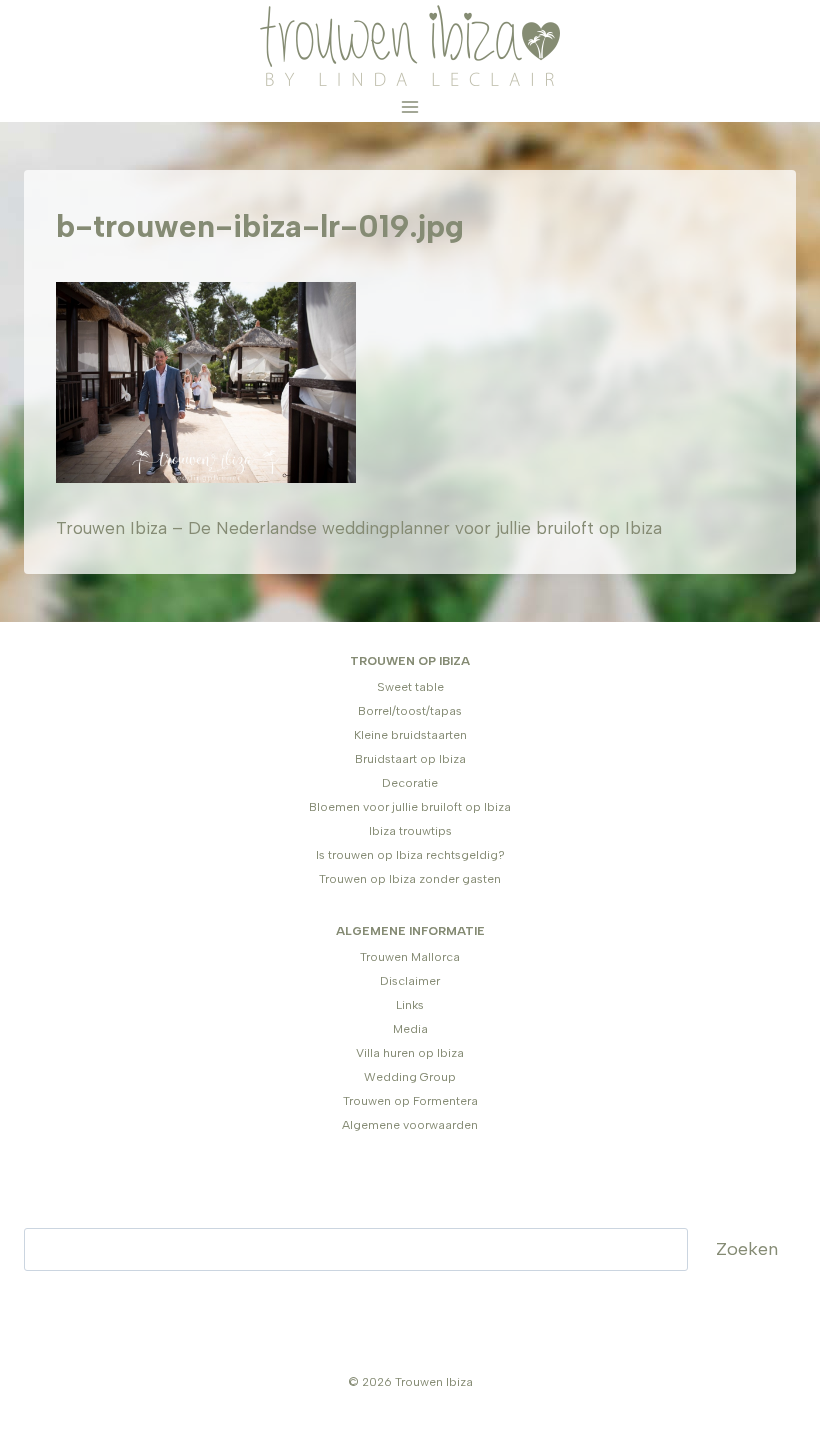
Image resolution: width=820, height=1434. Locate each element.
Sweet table (410, 687)
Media (410, 1029)
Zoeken (747, 1249)
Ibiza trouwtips (410, 831)
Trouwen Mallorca (410, 957)
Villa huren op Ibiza (410, 1053)
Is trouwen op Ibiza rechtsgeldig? (410, 855)
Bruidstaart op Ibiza (410, 759)
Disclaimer (410, 981)
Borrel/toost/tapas (410, 711)
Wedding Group (410, 1077)
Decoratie (410, 783)
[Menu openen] (410, 106)
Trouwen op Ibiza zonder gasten (410, 879)
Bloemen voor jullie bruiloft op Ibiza (410, 807)
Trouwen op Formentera (410, 1101)
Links (410, 1005)
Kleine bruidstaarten (410, 735)
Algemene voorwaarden (410, 1125)
